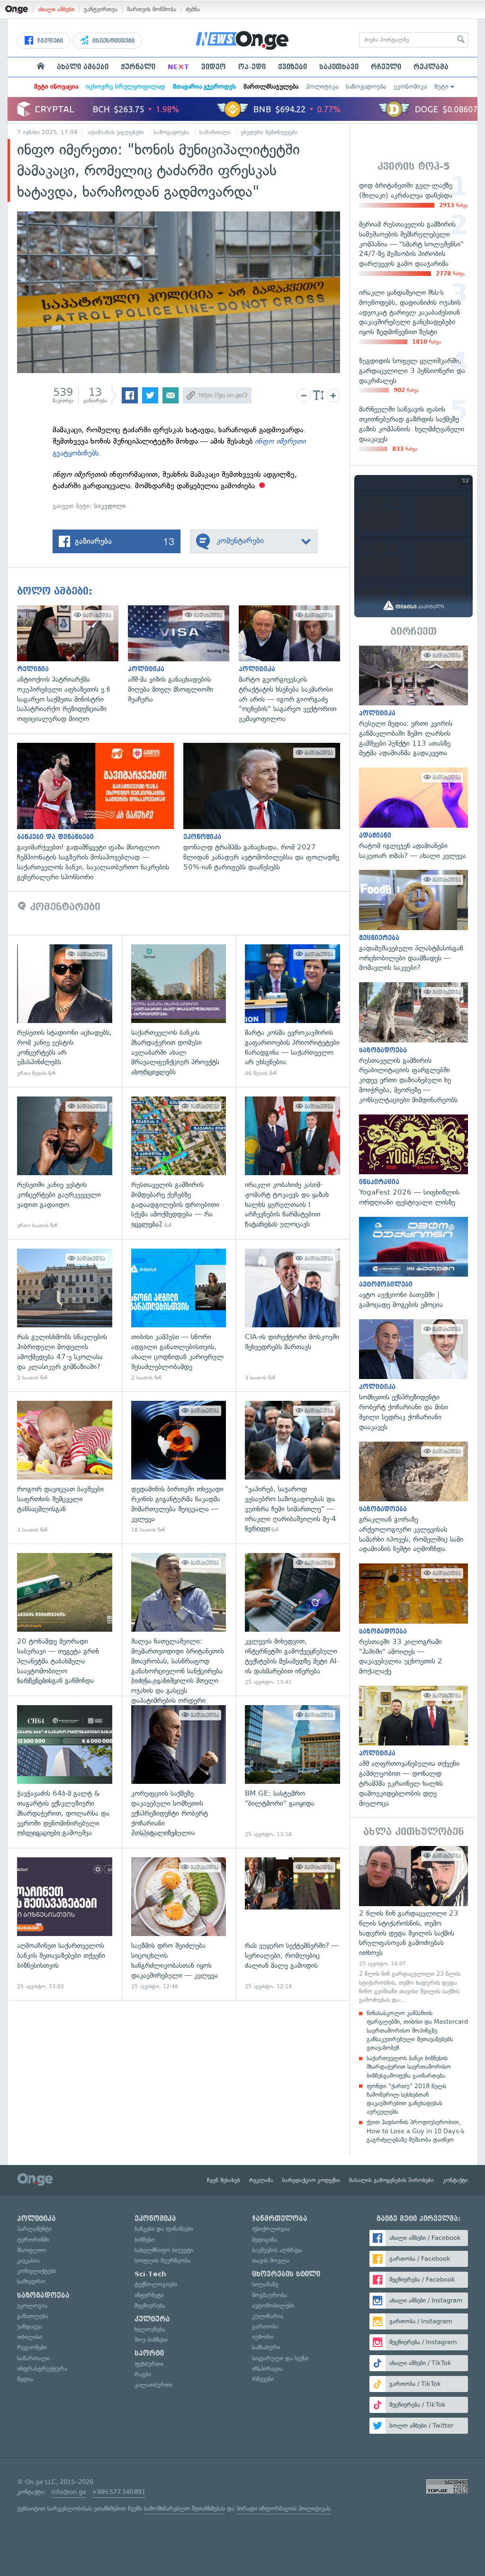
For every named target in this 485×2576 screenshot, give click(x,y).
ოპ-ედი (252, 67)
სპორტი (149, 2353)
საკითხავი (339, 67)
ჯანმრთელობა (280, 2219)
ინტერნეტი (149, 2295)
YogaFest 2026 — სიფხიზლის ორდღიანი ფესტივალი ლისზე (413, 1161)
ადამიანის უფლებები (116, 132)
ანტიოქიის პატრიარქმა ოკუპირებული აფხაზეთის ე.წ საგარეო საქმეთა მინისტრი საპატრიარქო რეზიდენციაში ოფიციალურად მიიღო (72, 665)
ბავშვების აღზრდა (277, 2250)
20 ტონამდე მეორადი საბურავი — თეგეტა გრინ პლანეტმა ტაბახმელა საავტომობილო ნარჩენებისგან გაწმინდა (65, 1620)
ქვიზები (292, 67)
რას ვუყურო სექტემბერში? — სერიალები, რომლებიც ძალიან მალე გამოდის (292, 1924)
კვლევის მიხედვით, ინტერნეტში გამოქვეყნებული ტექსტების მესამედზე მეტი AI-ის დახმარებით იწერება (292, 1620)
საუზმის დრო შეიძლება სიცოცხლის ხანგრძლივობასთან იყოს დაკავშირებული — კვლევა (179, 1924)
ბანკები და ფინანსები (164, 2229)
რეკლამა (431, 67)
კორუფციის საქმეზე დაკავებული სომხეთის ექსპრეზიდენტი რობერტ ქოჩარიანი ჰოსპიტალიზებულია (179, 1772)
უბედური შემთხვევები (269, 132)
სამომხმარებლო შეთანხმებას (184, 2508)
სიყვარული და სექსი (280, 2358)
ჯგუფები (49, 41)
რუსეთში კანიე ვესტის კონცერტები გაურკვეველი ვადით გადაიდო (65, 1163)
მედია (25, 2379)
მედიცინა (265, 2240)
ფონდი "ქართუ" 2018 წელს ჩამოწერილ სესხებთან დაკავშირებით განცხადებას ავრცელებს (406, 2099)
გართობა (265, 2326)
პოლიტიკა (322, 87)
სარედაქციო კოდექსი (311, 2180)
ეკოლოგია (32, 2306)
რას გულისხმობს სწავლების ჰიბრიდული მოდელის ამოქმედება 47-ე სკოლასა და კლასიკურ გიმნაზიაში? (65, 1315)
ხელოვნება (150, 2329)
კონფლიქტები (37, 2271)
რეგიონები (32, 2347)
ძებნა (193, 9)
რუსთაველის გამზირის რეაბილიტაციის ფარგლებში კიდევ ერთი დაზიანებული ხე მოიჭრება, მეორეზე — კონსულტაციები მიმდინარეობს (413, 1043)
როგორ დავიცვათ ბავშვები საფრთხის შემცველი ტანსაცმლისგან (65, 1467)
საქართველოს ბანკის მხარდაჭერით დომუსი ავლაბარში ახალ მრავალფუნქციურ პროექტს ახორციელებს (179, 1011)
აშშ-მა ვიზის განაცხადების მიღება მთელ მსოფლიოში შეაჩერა (183, 655)
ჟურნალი (138, 67)
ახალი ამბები (56, 9)
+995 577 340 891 (119, 2492)
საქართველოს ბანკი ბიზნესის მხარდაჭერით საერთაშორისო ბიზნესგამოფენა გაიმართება (409, 2067)
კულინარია (268, 2316)
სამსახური (266, 2347)
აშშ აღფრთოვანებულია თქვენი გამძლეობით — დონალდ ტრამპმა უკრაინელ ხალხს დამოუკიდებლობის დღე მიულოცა (413, 1747)
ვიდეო (214, 67)
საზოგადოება (366, 87)
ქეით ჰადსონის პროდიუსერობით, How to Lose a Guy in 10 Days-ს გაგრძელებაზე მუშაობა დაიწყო (415, 2131)
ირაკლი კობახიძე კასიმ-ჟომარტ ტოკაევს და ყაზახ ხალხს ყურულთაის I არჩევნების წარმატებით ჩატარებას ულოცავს (292, 1163)
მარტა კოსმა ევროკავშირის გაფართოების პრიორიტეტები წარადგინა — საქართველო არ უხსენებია (292, 1011)
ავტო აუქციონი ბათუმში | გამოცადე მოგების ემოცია (413, 1263)
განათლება (33, 2316)
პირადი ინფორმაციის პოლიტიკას (283, 2508)
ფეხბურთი (149, 2364)
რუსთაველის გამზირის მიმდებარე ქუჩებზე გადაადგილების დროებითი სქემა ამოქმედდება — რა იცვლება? (179, 1163)
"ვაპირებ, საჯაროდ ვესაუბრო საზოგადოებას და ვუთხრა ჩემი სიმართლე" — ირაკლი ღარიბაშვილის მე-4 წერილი (292, 1467)
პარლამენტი (34, 2229)
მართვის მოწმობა (152, 9)
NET (178, 67)
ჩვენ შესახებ (224, 2180)
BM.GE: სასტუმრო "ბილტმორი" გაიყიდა (292, 1772)
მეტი (441, 87)
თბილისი (30, 2337)
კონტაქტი (455, 2180)
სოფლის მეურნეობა (162, 2261)
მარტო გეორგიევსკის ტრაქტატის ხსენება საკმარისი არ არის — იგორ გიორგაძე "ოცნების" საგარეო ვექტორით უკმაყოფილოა (294, 665)
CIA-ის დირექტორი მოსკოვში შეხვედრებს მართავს (292, 1315)
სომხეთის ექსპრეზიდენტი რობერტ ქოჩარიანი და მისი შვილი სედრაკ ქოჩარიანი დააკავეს (413, 1376)
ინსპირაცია (267, 2369)
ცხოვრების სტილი (286, 2274)
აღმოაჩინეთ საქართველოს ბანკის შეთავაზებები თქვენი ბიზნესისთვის (65, 1924)
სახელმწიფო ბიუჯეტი (164, 2250)
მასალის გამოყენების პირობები (391, 2180)
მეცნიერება (150, 2306)
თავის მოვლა (271, 2261)
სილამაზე (265, 2284)
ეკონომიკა (410, 87)
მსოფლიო (31, 2250)
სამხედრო (31, 2281)
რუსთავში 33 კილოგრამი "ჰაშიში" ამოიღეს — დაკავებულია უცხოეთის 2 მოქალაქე (413, 1620)
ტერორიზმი (33, 2240)
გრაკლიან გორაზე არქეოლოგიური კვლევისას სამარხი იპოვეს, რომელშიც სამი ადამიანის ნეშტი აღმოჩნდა (413, 1498)
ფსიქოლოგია (271, 2229)
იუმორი (263, 2337)
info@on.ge (69, 2492)
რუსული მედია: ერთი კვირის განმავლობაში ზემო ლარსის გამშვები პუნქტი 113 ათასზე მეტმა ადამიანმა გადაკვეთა (413, 702)
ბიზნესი (144, 2240)
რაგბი (143, 2374)
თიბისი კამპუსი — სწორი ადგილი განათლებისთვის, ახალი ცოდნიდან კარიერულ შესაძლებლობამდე (179, 1315)
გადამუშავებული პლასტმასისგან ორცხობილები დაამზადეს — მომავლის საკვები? (413, 921)
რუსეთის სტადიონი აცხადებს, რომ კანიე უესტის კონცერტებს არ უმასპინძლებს (65, 1011)
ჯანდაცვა (30, 2326)
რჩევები (263, 2379)
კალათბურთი (153, 2385)
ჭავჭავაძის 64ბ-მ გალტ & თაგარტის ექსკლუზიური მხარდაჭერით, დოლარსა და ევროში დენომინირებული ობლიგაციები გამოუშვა (65, 1772)
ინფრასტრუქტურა (42, 2369)
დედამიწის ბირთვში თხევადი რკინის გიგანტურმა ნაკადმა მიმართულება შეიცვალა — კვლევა (179, 1467)
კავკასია (28, 2261)
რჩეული (386, 67)
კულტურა (152, 2319)
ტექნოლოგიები (156, 2284)
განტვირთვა (101, 9)
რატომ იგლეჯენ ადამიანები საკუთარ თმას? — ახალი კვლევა (413, 814)
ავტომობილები (273, 2306)
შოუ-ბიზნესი (151, 2340)
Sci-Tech (150, 2274)
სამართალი (215, 132)
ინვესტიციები (112, 41)
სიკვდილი (110, 506)
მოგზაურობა (269, 2295)
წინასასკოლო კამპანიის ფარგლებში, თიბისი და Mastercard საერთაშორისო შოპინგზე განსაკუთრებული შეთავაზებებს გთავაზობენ (417, 2030)
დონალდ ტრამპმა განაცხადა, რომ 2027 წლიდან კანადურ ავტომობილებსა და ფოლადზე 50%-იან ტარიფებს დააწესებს (266, 807)
